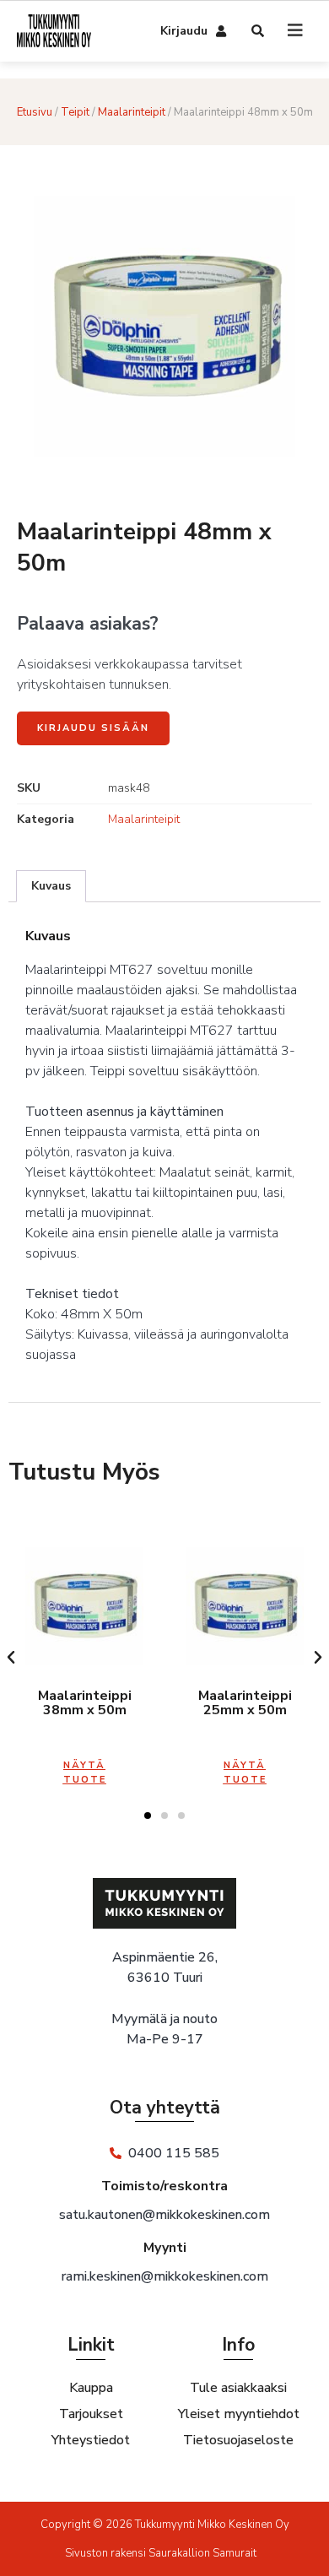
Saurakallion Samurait (202, 2553)
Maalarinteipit (132, 112)
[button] (11, 1658)
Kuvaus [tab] (51, 886)
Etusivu (35, 112)
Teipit (75, 112)
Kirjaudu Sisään (93, 728)
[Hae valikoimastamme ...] (259, 32)
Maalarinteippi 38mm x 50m (85, 1703)
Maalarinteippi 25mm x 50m (245, 1703)
